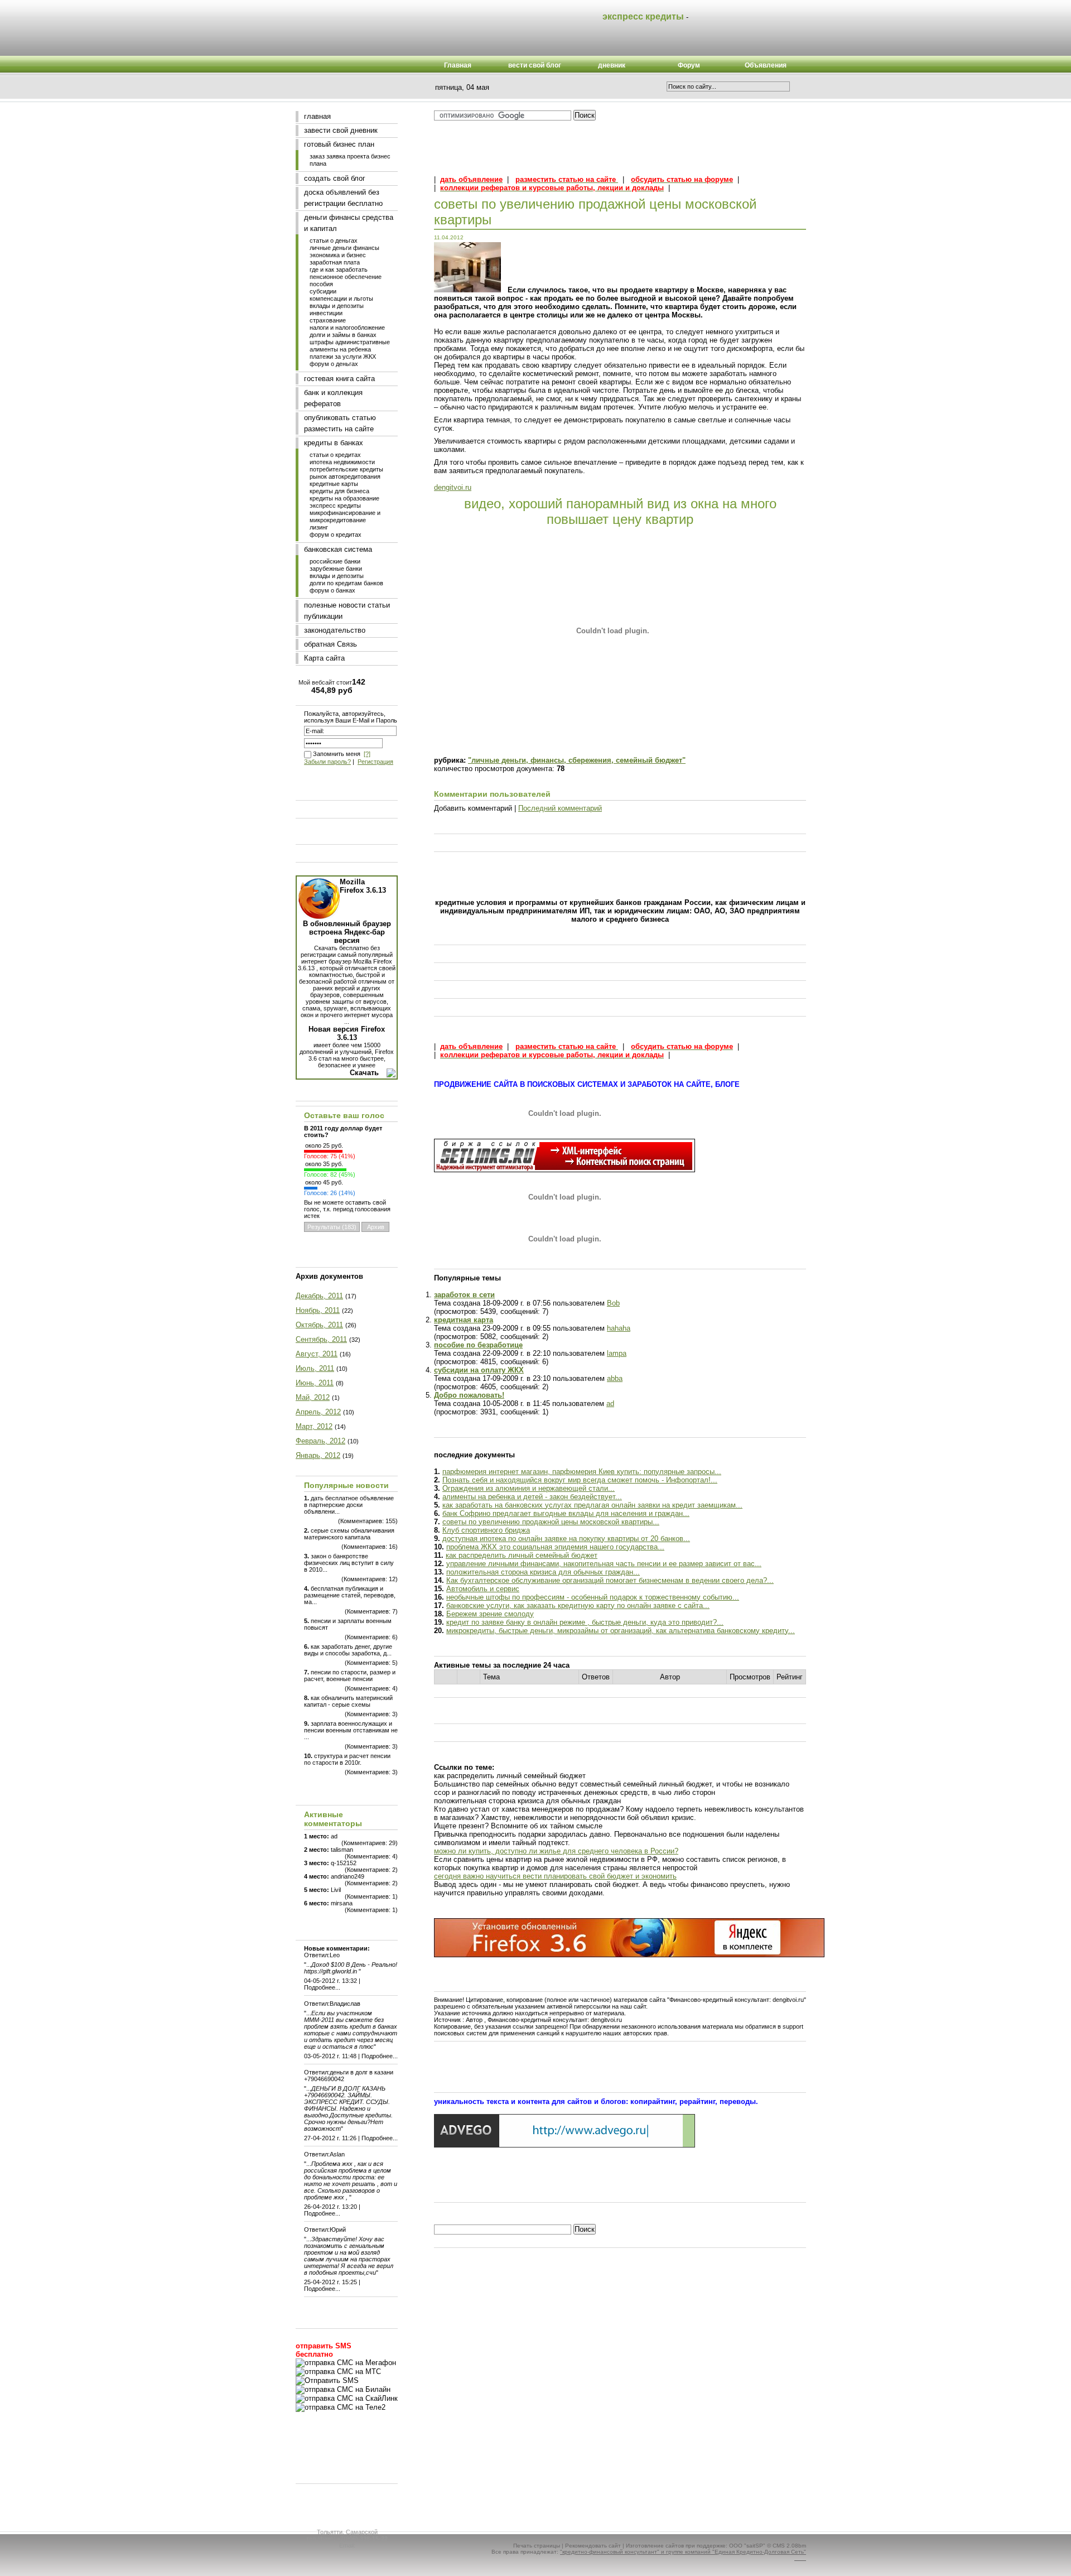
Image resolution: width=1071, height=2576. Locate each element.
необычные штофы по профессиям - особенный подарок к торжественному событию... (593, 1597)
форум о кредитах (336, 535)
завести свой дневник (341, 130)
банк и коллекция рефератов (333, 398)
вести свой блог (535, 65)
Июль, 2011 (315, 1368)
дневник (612, 65)
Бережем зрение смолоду (490, 1614)
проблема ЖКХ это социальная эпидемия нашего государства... (555, 1547)
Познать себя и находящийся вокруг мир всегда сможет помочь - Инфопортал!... (580, 1480)
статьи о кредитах (335, 455)
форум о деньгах (334, 364)
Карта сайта (324, 658)
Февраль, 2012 (320, 1441)
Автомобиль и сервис (483, 1589)
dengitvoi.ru (453, 487)
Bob (613, 1303)
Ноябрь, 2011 (318, 1310)
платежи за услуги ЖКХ (343, 357)
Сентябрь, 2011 (321, 1339)
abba (615, 1378)
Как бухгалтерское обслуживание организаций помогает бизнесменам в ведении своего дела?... (610, 1580)
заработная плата (335, 262)
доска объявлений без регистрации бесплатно (343, 198)
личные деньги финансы (344, 248)
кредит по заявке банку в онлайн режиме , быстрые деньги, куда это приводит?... (585, 1622)
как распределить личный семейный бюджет (522, 1555)
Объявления (766, 65)
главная (317, 116)
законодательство (335, 630)
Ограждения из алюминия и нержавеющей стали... (529, 1488)
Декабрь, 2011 (319, 1296)
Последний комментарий (560, 808)
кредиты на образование (344, 498)
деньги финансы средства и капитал (349, 223)
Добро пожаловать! (469, 1395)
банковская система (338, 549)
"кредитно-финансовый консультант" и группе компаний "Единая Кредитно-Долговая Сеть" (683, 2552)
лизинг (319, 527)
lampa (617, 1353)
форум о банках (332, 590)
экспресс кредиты (335, 505)
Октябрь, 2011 (319, 1325)
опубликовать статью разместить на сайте (340, 423)
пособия (321, 284)
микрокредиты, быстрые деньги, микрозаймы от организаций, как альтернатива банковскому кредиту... (621, 1631)
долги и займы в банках (343, 335)
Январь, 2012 (318, 1455)
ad (610, 1403)
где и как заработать (339, 269)
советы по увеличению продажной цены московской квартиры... (551, 1522)
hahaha (619, 1328)
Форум (689, 65)
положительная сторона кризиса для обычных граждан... (543, 1572)
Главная (458, 65)
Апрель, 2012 (318, 1412)
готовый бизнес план (339, 144)
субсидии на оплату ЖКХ (479, 1370)
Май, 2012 (313, 1397)
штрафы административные (350, 342)
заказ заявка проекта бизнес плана (350, 160)
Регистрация (375, 762)
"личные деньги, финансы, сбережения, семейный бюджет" (577, 760)
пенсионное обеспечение (346, 277)
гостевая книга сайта (339, 379)
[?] (367, 754)
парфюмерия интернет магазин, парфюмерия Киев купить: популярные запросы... (582, 1472)
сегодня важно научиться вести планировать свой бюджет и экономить (555, 1876)
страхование (328, 320)
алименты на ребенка (340, 349)
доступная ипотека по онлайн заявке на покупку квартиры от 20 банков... (566, 1539)
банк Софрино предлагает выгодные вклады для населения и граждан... (566, 1513)
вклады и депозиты (337, 306)
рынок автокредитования (345, 476)
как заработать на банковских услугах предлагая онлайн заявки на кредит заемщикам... (592, 1505)
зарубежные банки (336, 569)
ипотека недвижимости (342, 462)
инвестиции (326, 313)
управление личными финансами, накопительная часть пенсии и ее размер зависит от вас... (604, 1564)
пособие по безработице (478, 1345)
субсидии (323, 291)
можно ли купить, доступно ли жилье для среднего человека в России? (556, 1851)
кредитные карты (334, 484)
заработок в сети (464, 1295)
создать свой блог (335, 178)
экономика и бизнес (338, 255)
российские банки (335, 561)
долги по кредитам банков (346, 583)
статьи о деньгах (334, 240)
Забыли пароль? (327, 762)
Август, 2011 (317, 1354)
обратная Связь (331, 644)
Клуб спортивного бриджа (486, 1530)
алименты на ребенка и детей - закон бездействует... (532, 1497)
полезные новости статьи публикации (347, 611)
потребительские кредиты (346, 469)
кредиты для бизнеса (339, 491)
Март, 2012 (314, 1426)
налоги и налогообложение (347, 328)
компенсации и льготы (341, 298)
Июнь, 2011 (315, 1383)
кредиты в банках (334, 443)
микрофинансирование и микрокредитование (345, 516)
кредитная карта (464, 1320)
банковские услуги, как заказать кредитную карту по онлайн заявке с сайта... (578, 1605)
